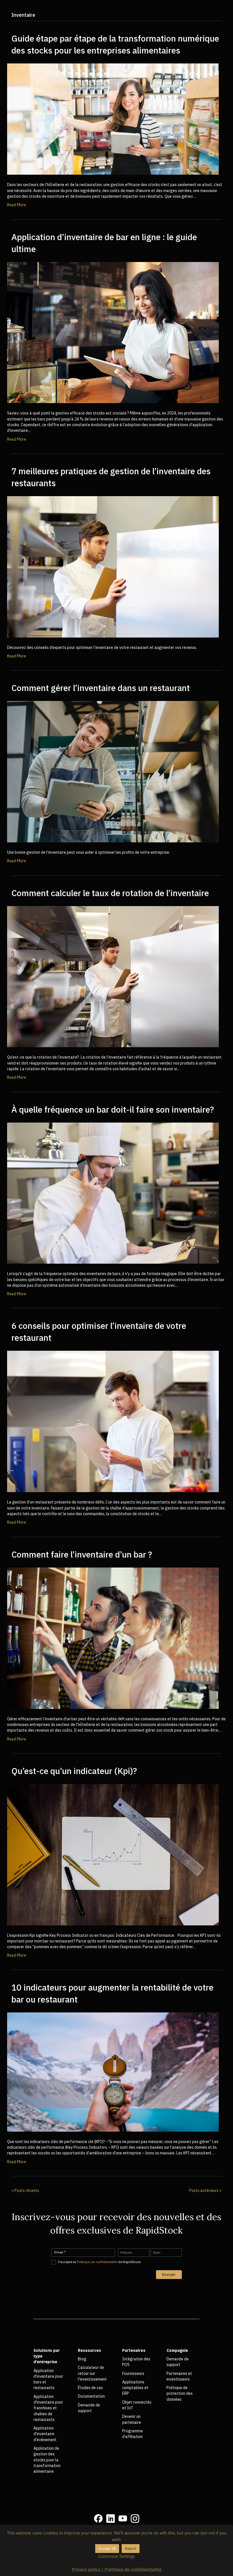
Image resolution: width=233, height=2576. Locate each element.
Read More (17, 205)
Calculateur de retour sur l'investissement (92, 2373)
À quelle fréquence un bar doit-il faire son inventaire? (113, 1109)
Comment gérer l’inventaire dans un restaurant (101, 688)
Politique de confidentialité (97, 2262)
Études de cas (90, 2388)
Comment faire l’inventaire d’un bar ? (82, 1554)
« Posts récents (25, 2191)
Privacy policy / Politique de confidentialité (117, 2569)
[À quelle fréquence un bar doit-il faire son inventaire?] (113, 1193)
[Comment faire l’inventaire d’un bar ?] (113, 1638)
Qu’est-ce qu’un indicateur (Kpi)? (74, 1771)
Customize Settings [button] (116, 2556)
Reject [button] (131, 2549)
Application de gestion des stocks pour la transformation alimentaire (47, 2460)
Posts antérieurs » (205, 2191)
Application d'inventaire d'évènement (45, 2434)
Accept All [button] (107, 2549)
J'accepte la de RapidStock (99, 2262)
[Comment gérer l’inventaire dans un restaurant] (113, 771)
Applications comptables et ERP (135, 2388)
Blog (82, 2359)
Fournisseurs (133, 2373)
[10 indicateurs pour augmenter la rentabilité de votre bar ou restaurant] (113, 2072)
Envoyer (169, 2275)
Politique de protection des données (180, 2394)
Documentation (91, 2396)
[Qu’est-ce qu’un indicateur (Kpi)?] (113, 1854)
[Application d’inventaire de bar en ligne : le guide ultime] (113, 332)
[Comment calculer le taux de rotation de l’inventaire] (113, 976)
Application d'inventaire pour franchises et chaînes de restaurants (48, 2408)
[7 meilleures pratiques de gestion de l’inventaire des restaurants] (113, 566)
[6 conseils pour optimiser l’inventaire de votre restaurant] (113, 1421)
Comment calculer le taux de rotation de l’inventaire (110, 893)
